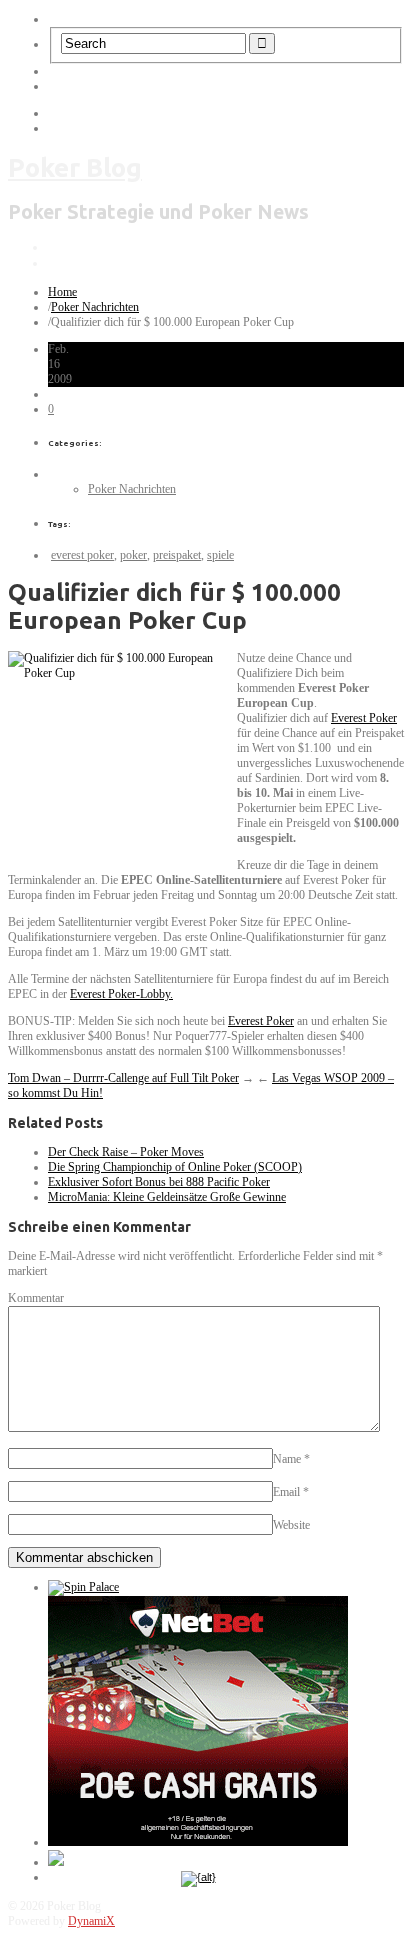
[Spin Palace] (83, 1587)
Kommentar (36, 1298)
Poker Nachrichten (95, 307)
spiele (220, 555)
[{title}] (198, 1877)
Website (291, 1525)
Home (62, 292)
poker (133, 555)
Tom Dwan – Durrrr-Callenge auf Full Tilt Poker (123, 1078)
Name (287, 1459)
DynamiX (91, 1921)
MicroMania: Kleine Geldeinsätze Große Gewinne (167, 1197)
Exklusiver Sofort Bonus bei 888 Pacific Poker (159, 1182)
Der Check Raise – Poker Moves (126, 1152)
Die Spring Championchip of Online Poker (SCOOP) (175, 1167)
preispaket (177, 555)
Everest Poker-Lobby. (121, 994)
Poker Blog (75, 167)
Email (286, 1492)
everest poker (82, 555)
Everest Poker (364, 718)
